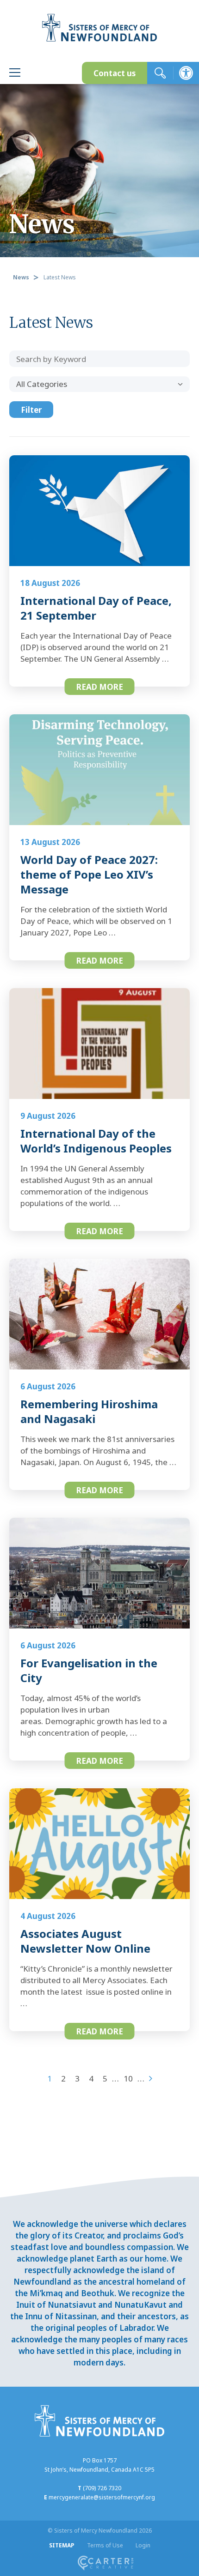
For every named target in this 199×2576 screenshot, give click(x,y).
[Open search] (160, 73)
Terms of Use (105, 2545)
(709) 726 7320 (102, 2488)
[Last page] (151, 2078)
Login (143, 2545)
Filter (31, 410)
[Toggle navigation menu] (15, 74)
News (21, 277)
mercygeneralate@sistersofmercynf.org (102, 2497)
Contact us (115, 73)
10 (128, 2078)
